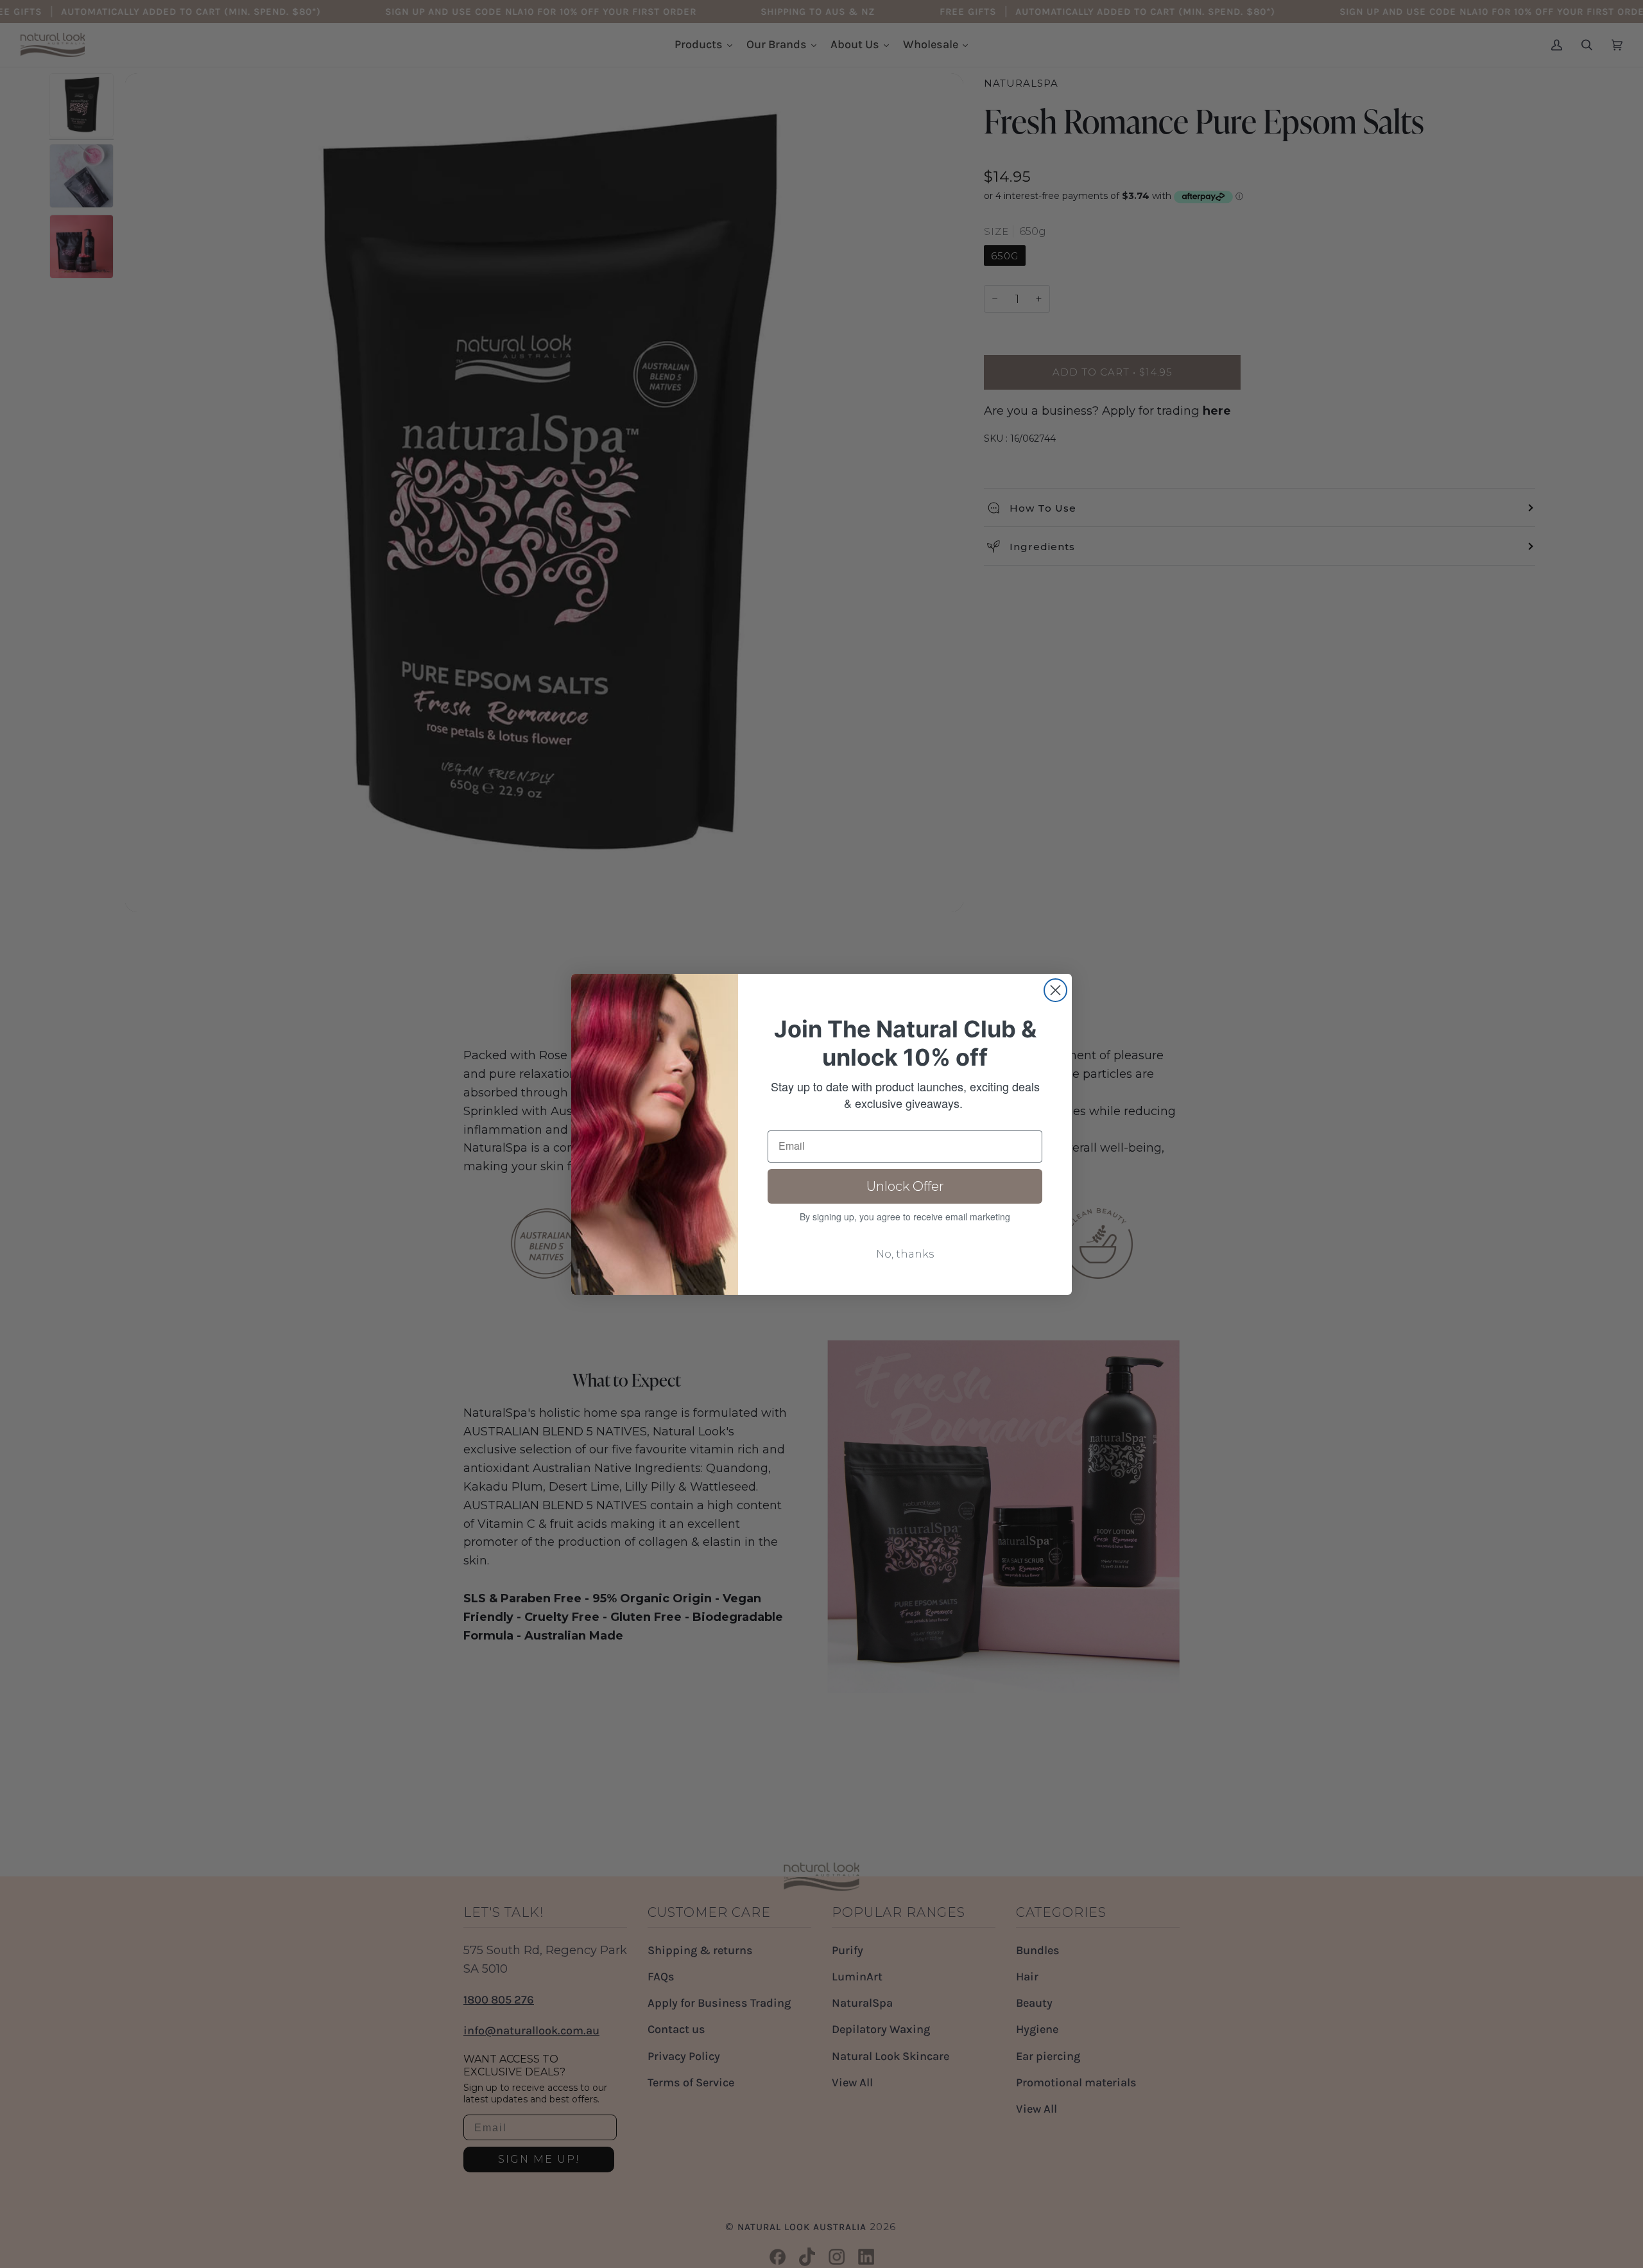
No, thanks (905, 1254)
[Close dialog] (1055, 990)
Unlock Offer (905, 1186)
